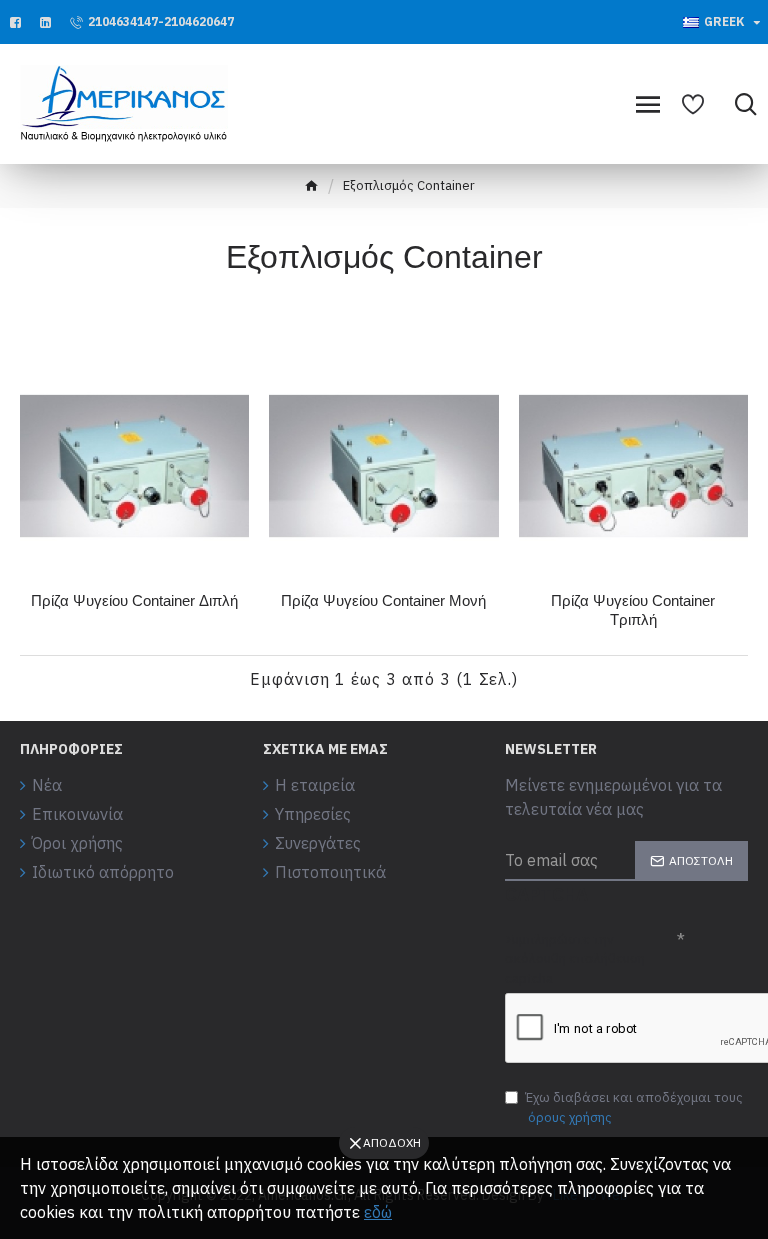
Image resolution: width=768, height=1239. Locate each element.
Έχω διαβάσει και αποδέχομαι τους (634, 1107)
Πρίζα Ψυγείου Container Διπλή (134, 600)
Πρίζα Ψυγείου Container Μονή (383, 600)
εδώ (378, 1212)
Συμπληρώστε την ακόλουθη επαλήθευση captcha (575, 959)
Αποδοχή (392, 1142)
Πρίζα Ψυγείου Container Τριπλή (633, 610)
